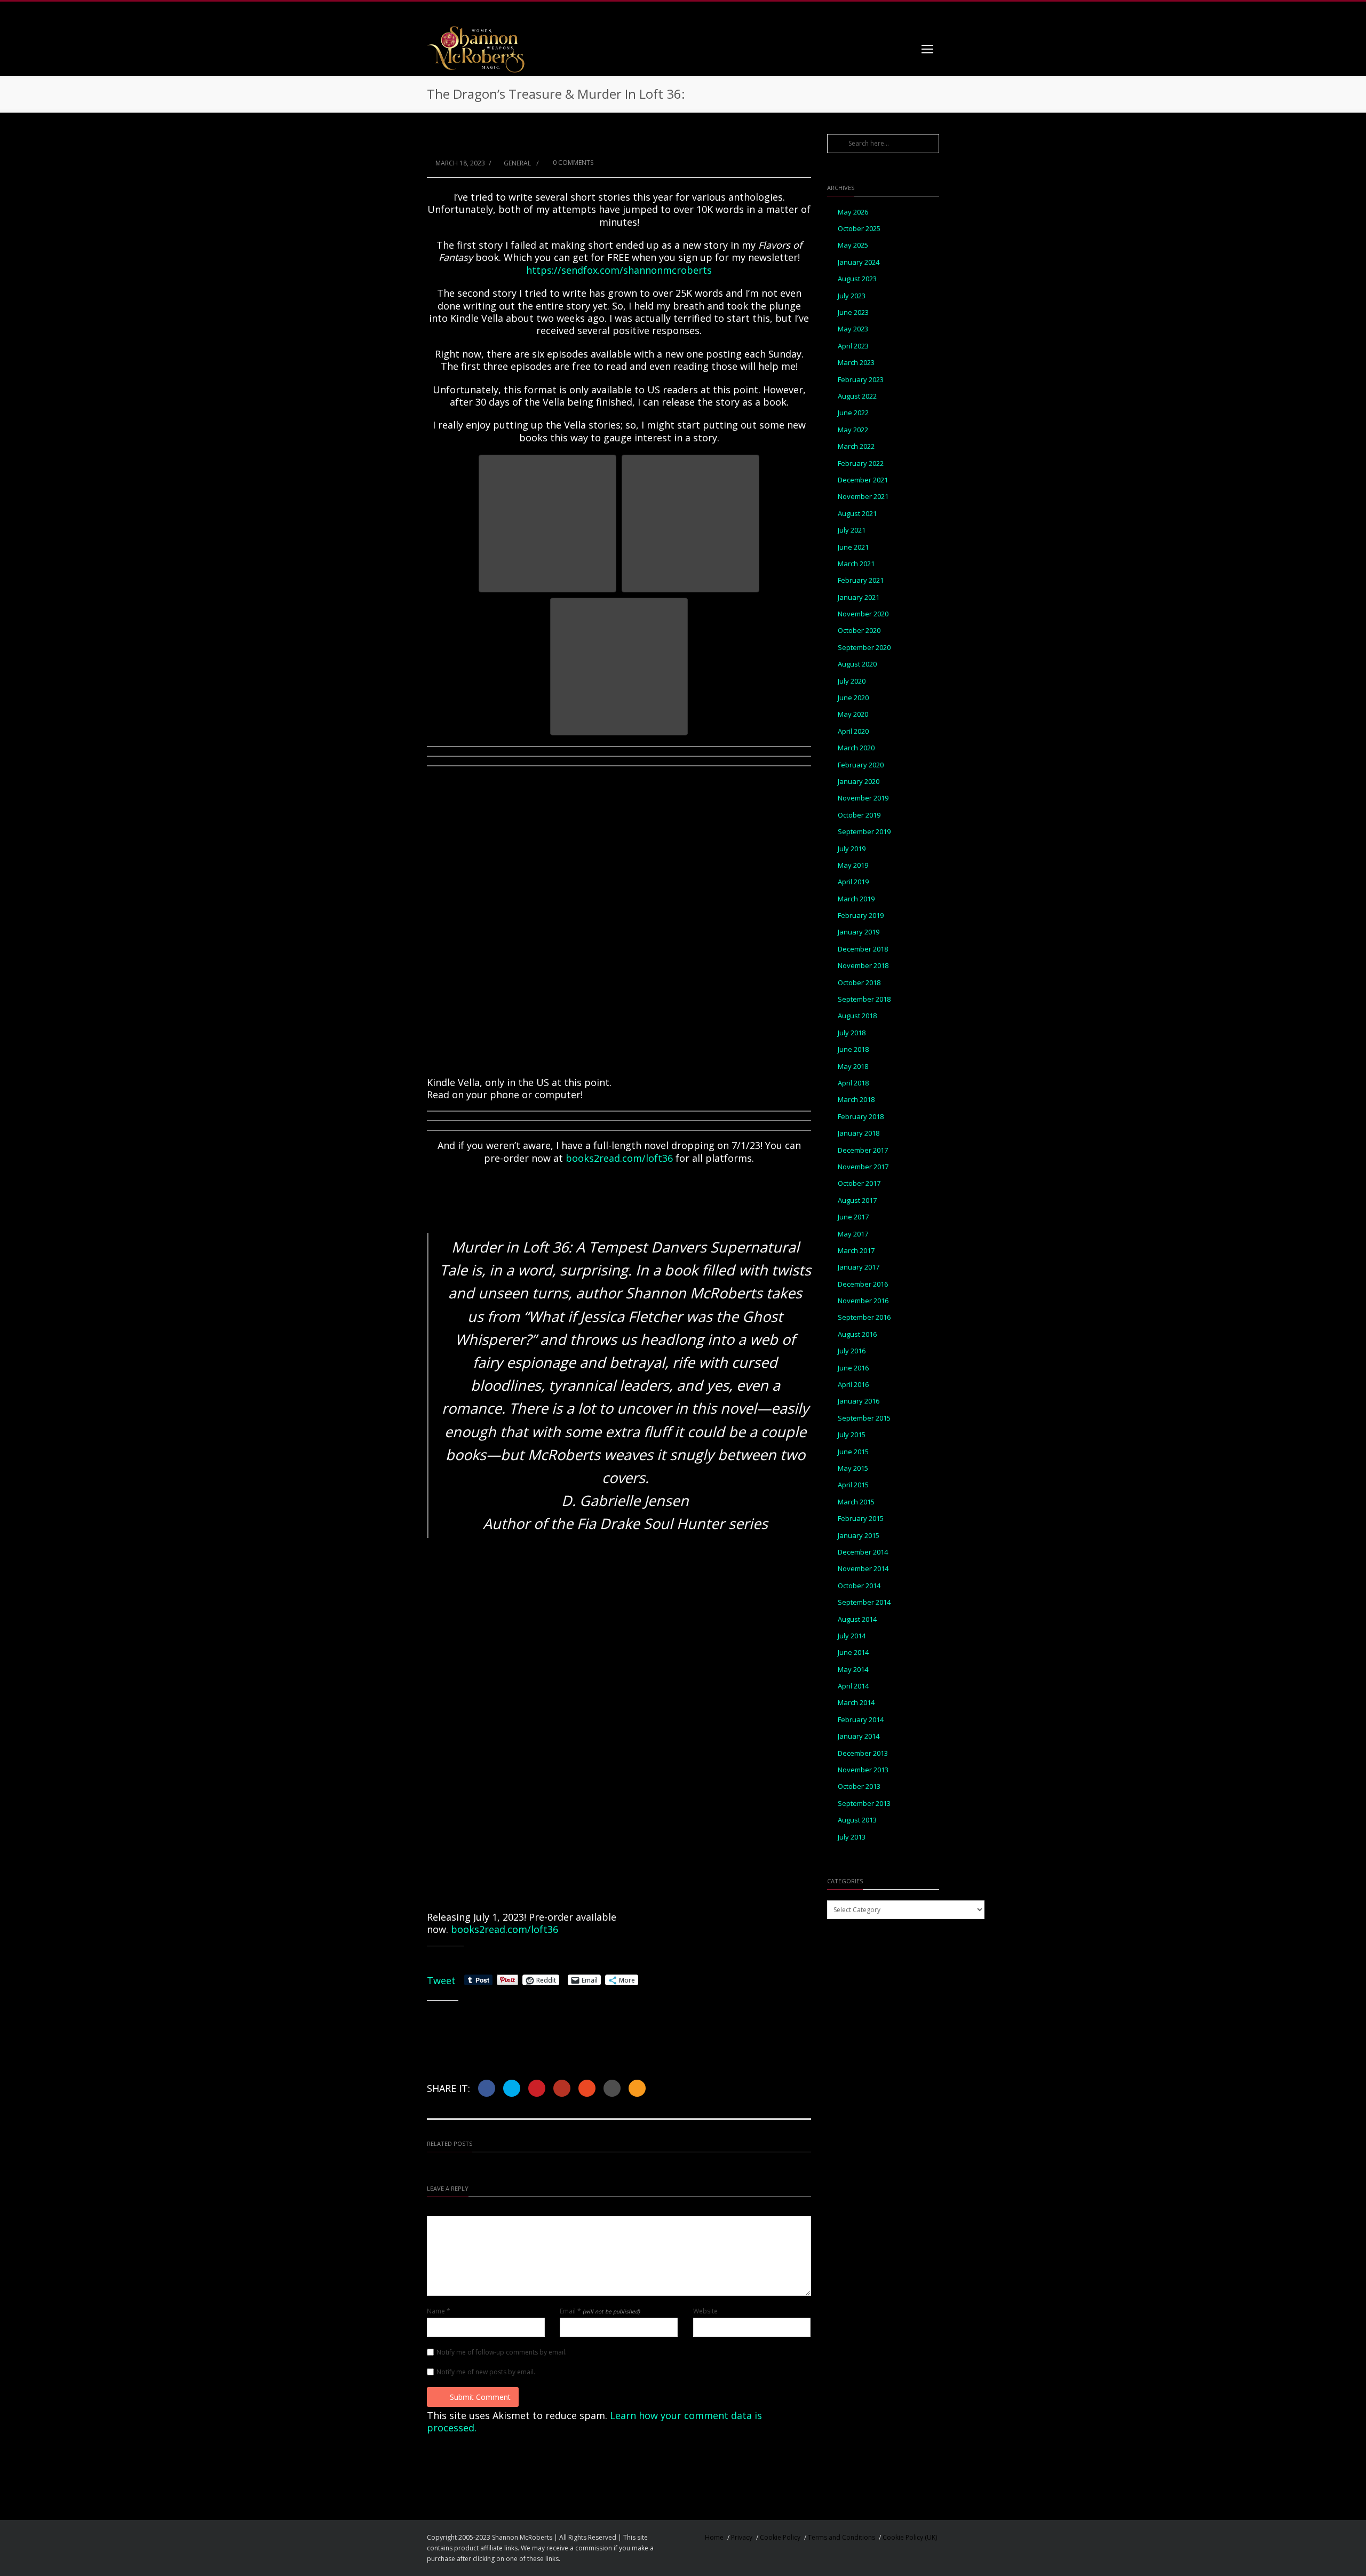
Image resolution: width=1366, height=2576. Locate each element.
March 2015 (856, 1502)
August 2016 (857, 1334)
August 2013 (857, 1820)
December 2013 (863, 1753)
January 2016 (859, 1401)
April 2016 (853, 1385)
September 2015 (864, 1418)
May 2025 (853, 245)
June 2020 (853, 698)
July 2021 (852, 530)
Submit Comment (480, 2397)
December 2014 (863, 1552)
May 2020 (853, 714)
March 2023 (856, 363)
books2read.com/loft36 (621, 1158)
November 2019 (863, 798)
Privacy (742, 2537)
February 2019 (861, 916)
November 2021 (863, 497)
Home (714, 2537)
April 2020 (853, 731)
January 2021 (859, 597)
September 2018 (864, 999)
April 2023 (853, 346)
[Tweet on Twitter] (512, 2088)
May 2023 (853, 329)
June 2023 (853, 312)
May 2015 (853, 1468)
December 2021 (863, 480)
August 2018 (857, 1016)
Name (439, 2311)
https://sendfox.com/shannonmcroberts (619, 270)
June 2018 (853, 1049)
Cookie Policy (780, 2537)
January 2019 (859, 932)
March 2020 (856, 748)
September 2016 (864, 1317)
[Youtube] (928, 12)
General (517, 163)
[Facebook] (864, 12)
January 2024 (859, 262)
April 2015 (853, 1485)
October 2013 (859, 1786)
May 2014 (853, 1670)
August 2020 (857, 664)
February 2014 (861, 1720)
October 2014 (859, 1586)
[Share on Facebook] (487, 2088)
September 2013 (864, 1804)
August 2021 (857, 514)
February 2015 (861, 1519)
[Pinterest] (907, 12)
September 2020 (864, 648)
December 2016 (863, 1284)
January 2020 (859, 782)
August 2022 (857, 396)
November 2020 (863, 614)
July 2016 (852, 1351)
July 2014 (852, 1636)
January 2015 (859, 1536)
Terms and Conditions (841, 2537)
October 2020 (859, 631)
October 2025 (859, 229)
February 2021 (861, 580)
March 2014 (856, 1703)
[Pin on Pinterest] (537, 2088)
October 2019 (859, 815)
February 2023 (861, 380)
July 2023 (852, 296)
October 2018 (859, 983)
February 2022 (861, 463)
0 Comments (572, 163)
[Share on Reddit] (612, 2088)
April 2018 (853, 1083)
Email (600, 2311)
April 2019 (853, 882)
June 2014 (853, 1652)
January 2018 (859, 1133)
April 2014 (853, 1686)
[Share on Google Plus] (562, 2088)
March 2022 (856, 446)
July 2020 (852, 681)
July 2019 (852, 849)
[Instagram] (886, 12)
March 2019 (856, 899)
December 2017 (863, 1150)
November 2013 (863, 1770)
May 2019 (853, 865)
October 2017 (859, 1183)
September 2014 (864, 1602)
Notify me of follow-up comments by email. (502, 2352)
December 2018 (863, 949)
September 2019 (864, 832)
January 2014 (859, 1736)
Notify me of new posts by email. (486, 2372)
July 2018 (852, 1033)
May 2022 (853, 430)
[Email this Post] (637, 2088)
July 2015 (852, 1435)
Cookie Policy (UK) (910, 2537)
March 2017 (856, 1251)
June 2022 (853, 413)
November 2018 (863, 966)
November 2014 (863, 1569)
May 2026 (853, 212)
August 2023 (857, 279)
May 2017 (853, 1234)
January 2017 (859, 1267)
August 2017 (857, 1200)
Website (705, 2311)
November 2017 (863, 1167)
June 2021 (853, 547)
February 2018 (861, 1117)
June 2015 (853, 1452)
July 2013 (852, 1837)
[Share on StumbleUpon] (587, 2088)
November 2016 (863, 1301)
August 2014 (857, 1619)
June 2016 (853, 1368)
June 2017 (853, 1217)
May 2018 (853, 1067)
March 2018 (856, 1100)
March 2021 (856, 564)
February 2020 (861, 765)
